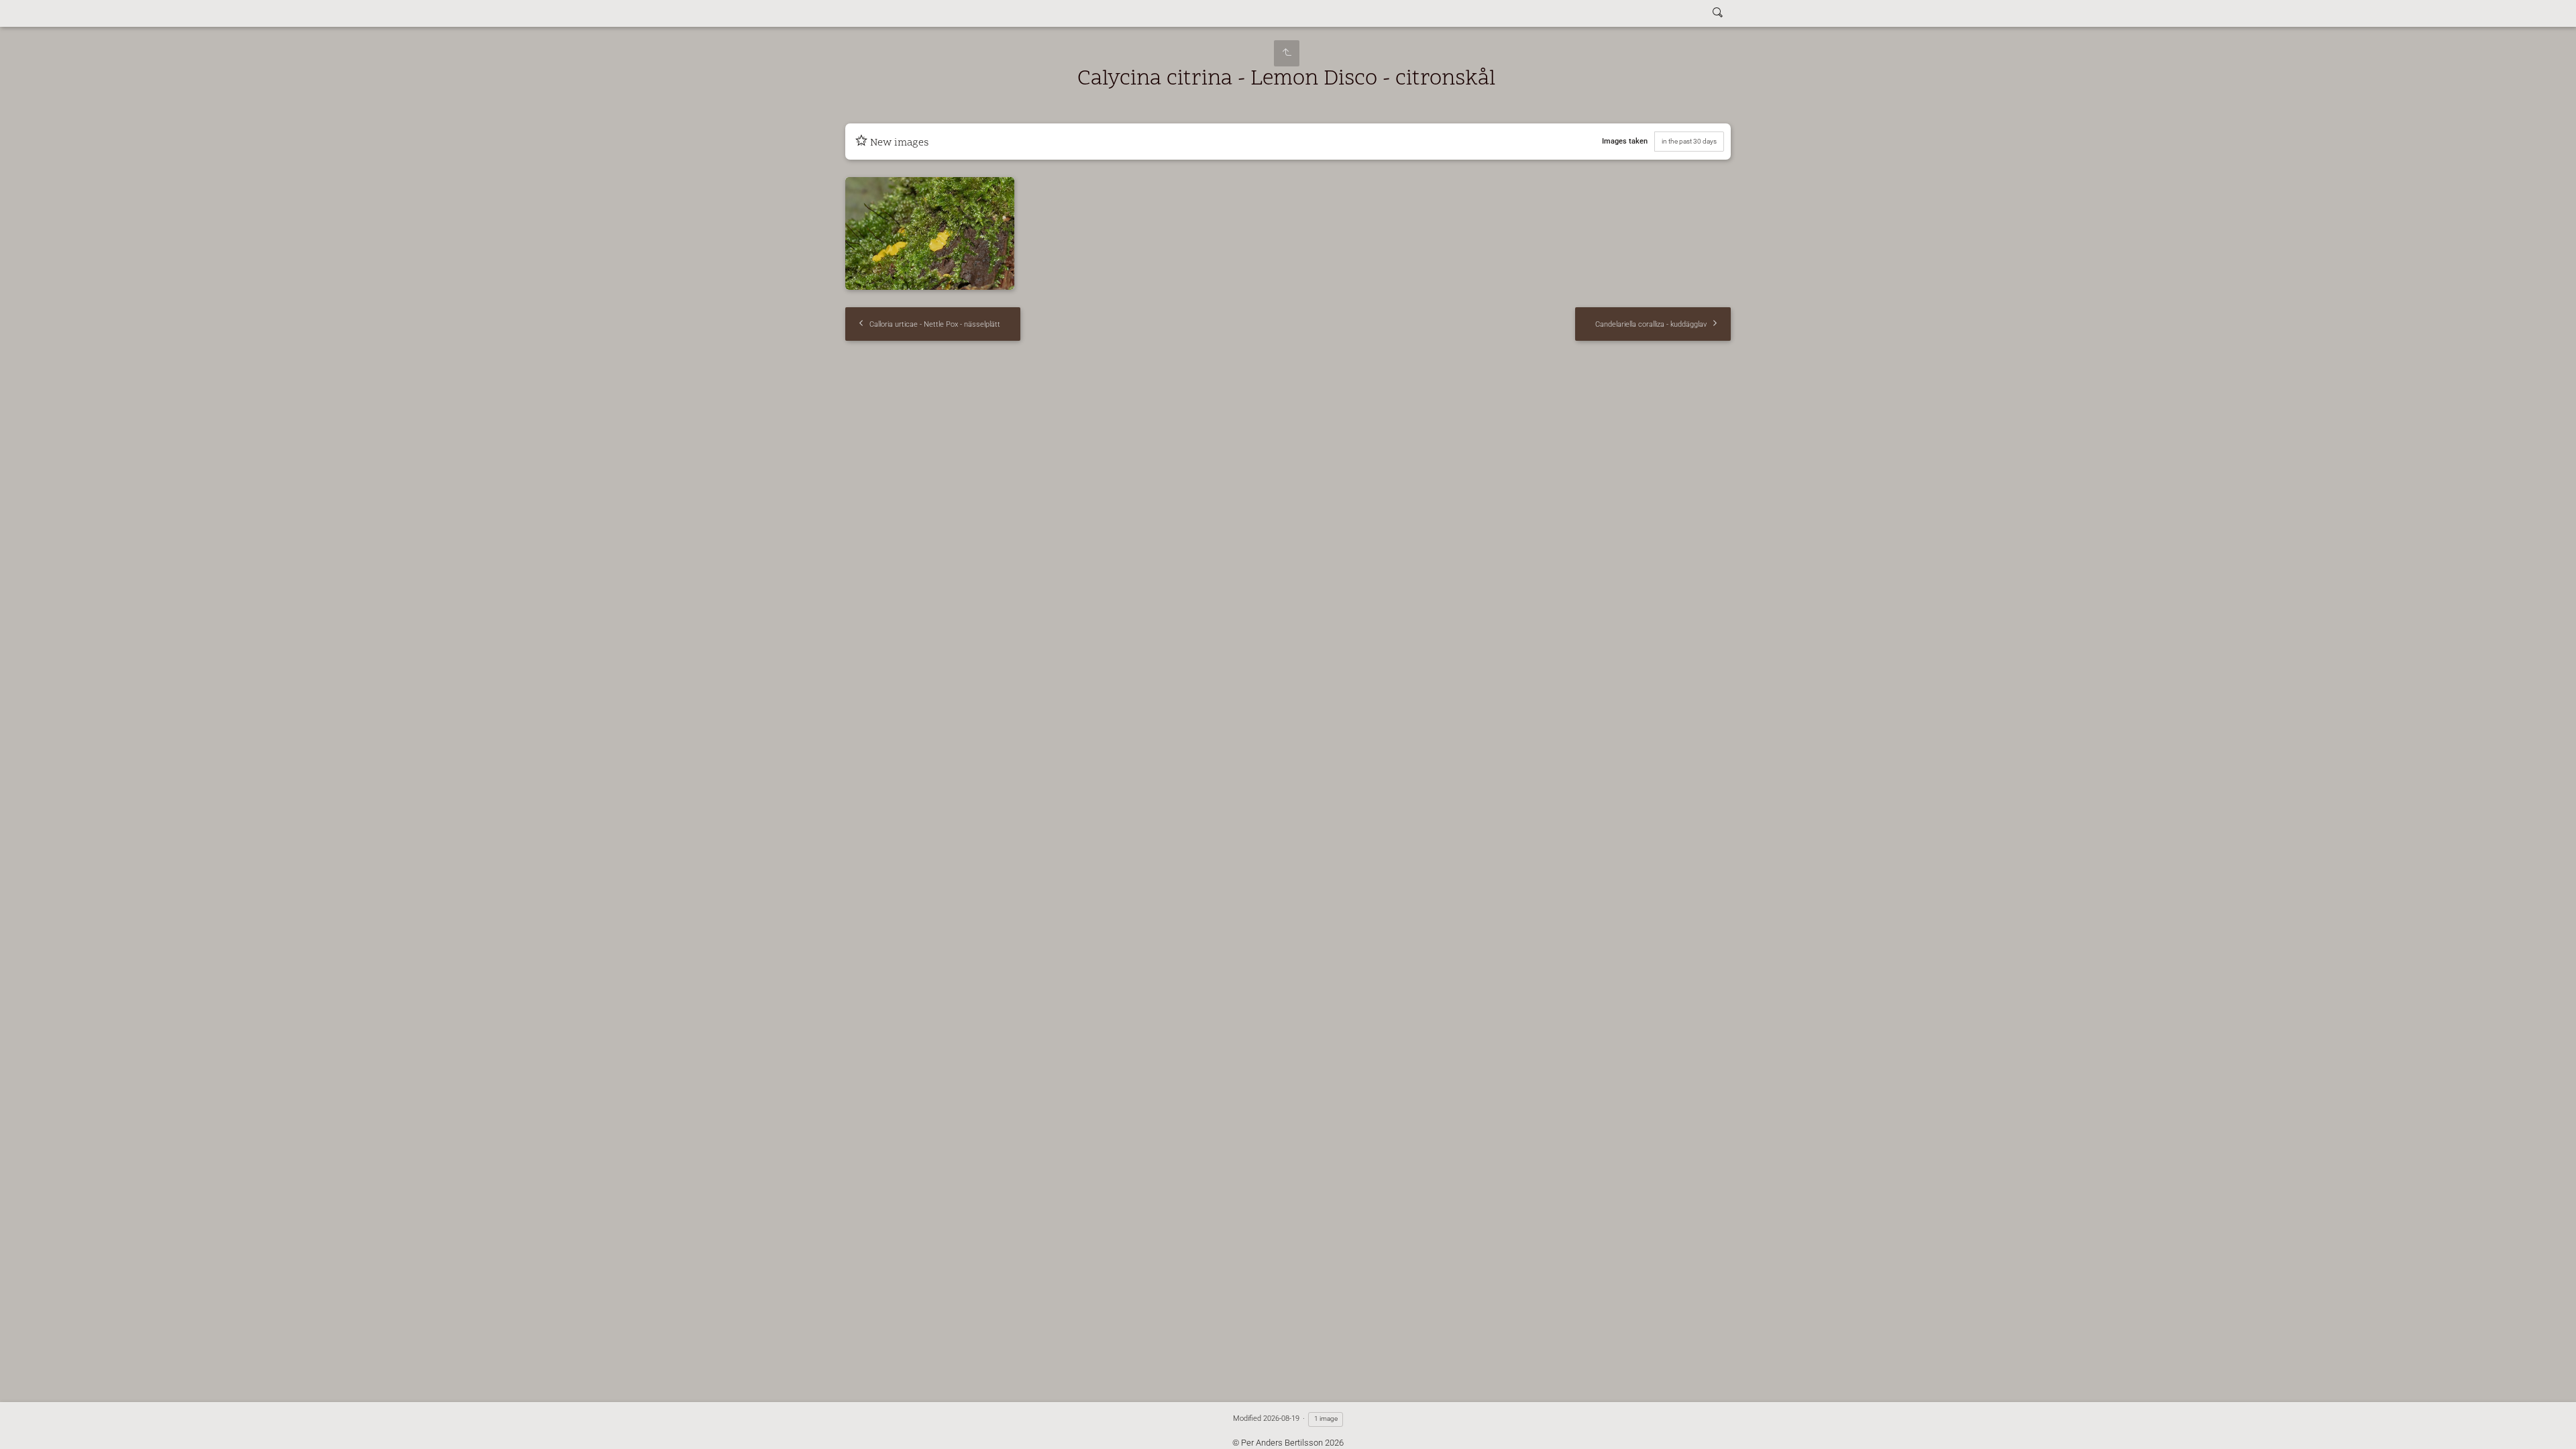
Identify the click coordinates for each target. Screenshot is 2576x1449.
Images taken (1625, 141)
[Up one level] (1287, 53)
